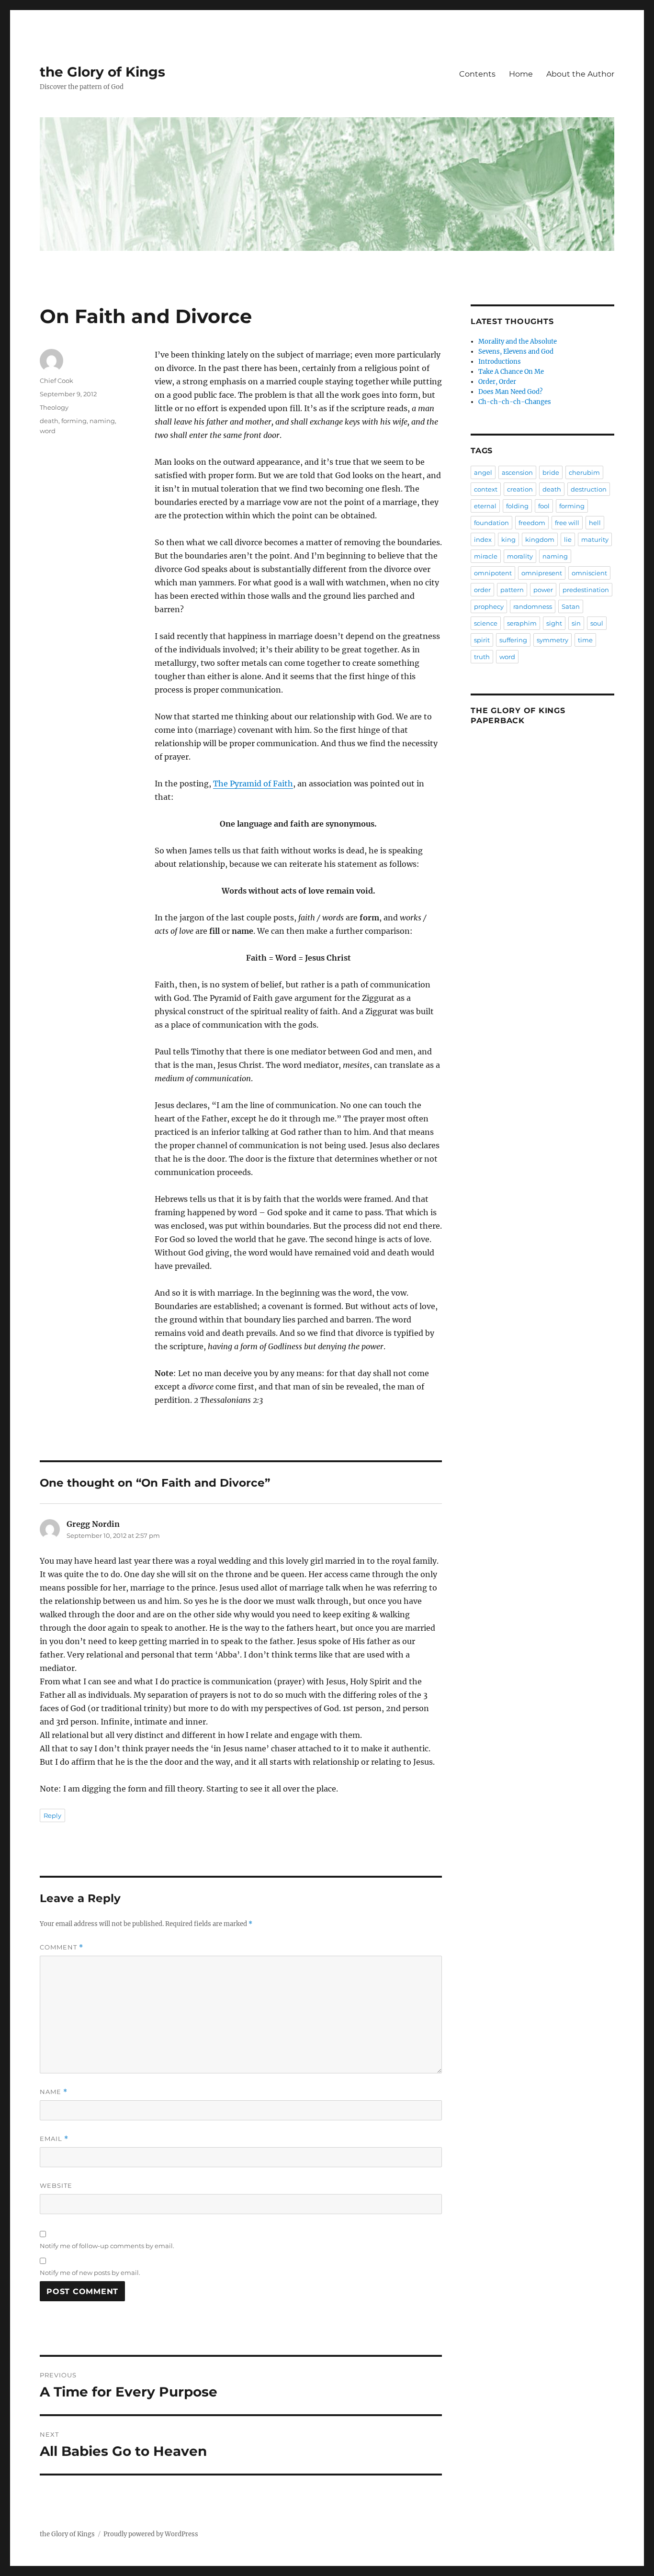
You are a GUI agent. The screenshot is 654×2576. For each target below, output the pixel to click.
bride (551, 472)
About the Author (580, 74)
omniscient (589, 573)
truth (482, 657)
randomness (533, 606)
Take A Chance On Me (511, 372)
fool (544, 506)
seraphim (522, 623)
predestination (586, 590)
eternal (485, 506)
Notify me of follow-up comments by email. (107, 2246)
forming (74, 421)
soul (597, 623)
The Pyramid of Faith (253, 784)
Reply (52, 1815)
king (508, 539)
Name (54, 2092)
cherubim (584, 472)
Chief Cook (56, 381)
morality (520, 556)
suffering (513, 640)
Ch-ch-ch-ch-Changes (515, 402)
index (483, 539)
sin (576, 623)
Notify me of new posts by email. (90, 2273)
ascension (517, 472)
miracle (486, 556)
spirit (482, 640)
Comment (62, 1947)
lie (568, 539)
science (486, 623)
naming (102, 421)
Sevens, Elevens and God (516, 352)
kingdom (540, 539)
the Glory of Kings (102, 72)
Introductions (500, 362)
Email (54, 2139)
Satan (571, 606)
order (482, 590)
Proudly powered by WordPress (151, 2534)
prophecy (489, 606)
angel (483, 472)
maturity (595, 539)
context (486, 489)
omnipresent (542, 573)
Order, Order (497, 382)
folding (517, 506)
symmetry (553, 640)
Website (56, 2185)
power (543, 590)
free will (567, 523)
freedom (532, 523)
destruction (589, 489)
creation (520, 489)
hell (595, 523)
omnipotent (493, 573)
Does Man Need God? (510, 392)
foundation (491, 523)
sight (554, 623)
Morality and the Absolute (518, 342)
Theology (54, 407)
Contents (477, 74)
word (48, 431)
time (585, 640)
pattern (512, 590)
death (49, 421)
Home (521, 74)
